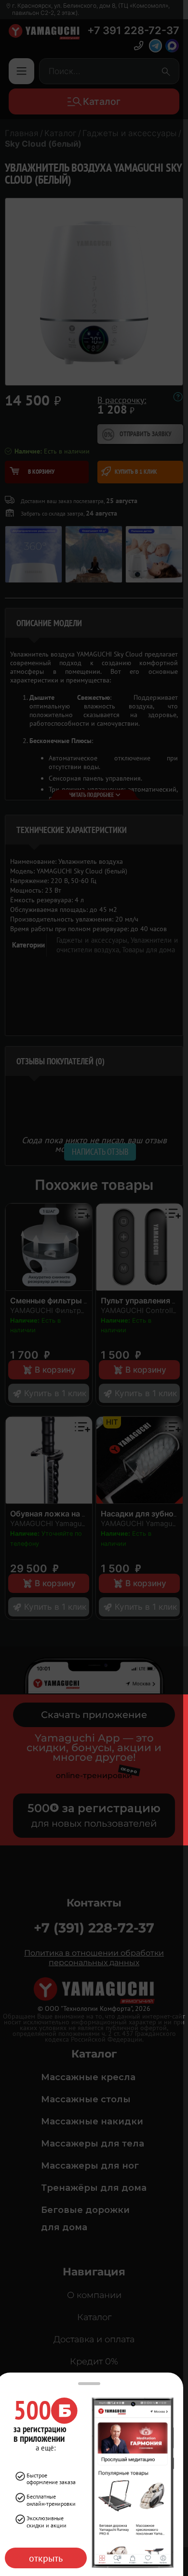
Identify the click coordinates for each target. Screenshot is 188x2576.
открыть (46, 2558)
